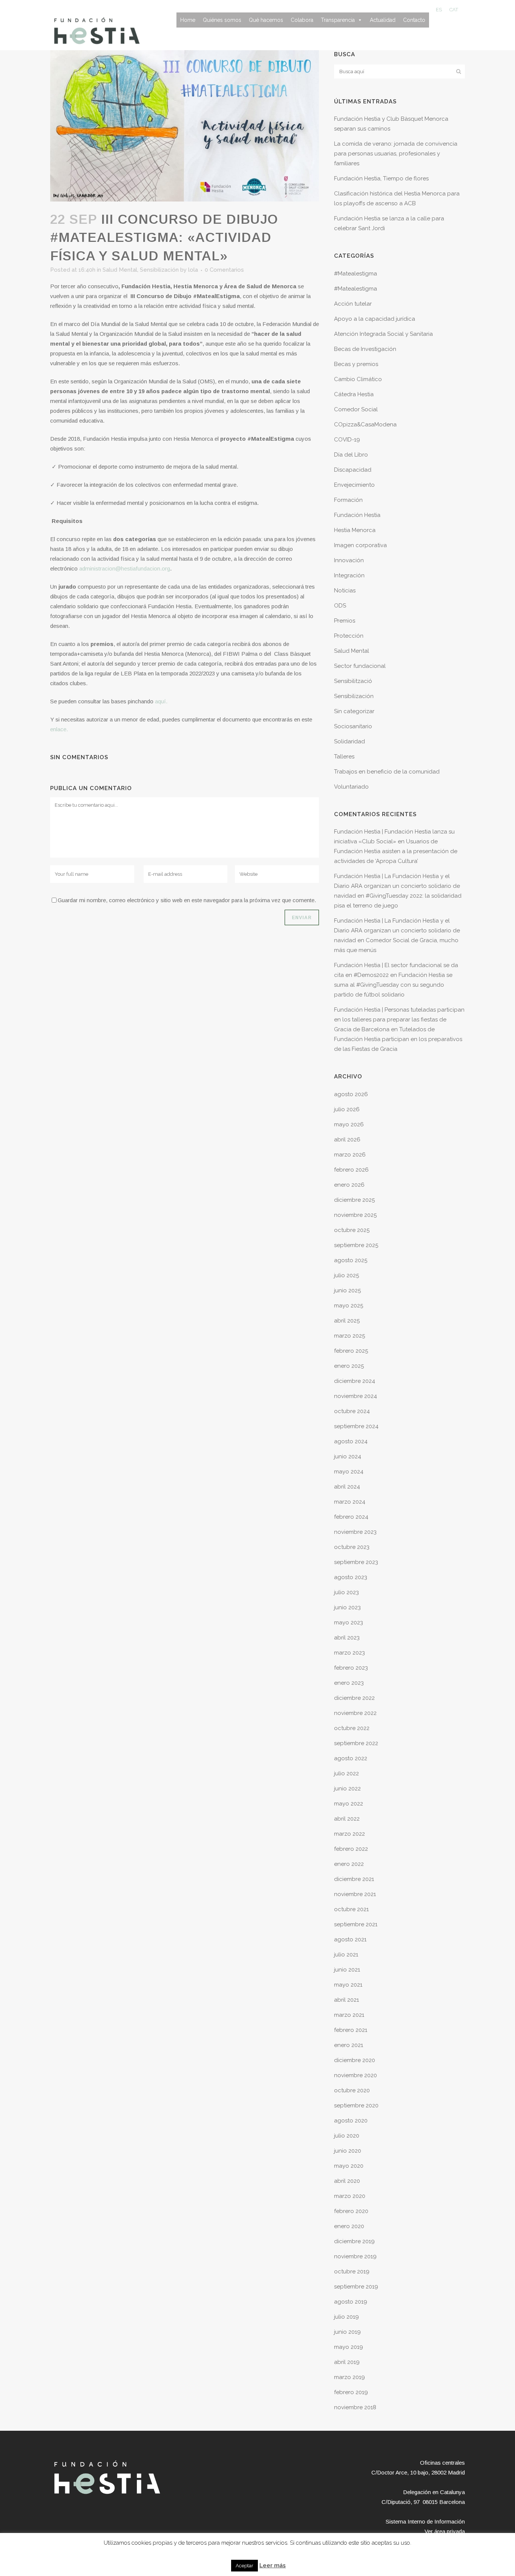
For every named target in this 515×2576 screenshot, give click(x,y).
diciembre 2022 (354, 1698)
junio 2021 (347, 1970)
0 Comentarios (224, 270)
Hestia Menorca (355, 530)
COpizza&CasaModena (365, 424)
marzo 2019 (349, 2377)
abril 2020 (347, 2181)
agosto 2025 (351, 1260)
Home (188, 20)
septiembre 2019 (356, 2287)
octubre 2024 (352, 1411)
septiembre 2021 (356, 1924)
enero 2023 (349, 1683)
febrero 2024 (351, 1517)
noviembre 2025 (355, 1215)
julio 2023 (346, 1592)
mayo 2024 (349, 1472)
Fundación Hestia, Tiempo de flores (381, 178)
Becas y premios (356, 364)
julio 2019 (346, 2317)
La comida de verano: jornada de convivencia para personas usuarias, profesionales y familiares (396, 154)
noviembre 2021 (355, 1894)
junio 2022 (347, 1789)
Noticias (345, 591)
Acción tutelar (353, 304)
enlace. (59, 729)
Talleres (344, 757)
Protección (349, 636)
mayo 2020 (349, 2166)
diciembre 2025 (354, 1200)
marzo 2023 (349, 1653)
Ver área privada (445, 2531)
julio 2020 (347, 2136)
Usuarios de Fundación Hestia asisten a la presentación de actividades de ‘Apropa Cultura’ (396, 851)
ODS (340, 606)
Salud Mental (120, 270)
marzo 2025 (349, 1336)
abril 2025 (347, 1321)
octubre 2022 (352, 1728)
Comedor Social (356, 409)
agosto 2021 (350, 1939)
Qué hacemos (266, 20)
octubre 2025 (352, 1230)
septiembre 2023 (356, 1562)
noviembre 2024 (356, 1396)
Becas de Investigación (365, 349)
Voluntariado (351, 787)
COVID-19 (347, 440)
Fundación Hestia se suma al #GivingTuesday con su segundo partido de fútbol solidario (393, 985)
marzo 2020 (350, 2196)
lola (193, 270)
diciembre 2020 (355, 2060)
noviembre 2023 (355, 1532)
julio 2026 (347, 1109)
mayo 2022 (349, 1804)
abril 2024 (347, 1487)
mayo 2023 (349, 1622)
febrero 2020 (351, 2211)
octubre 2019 (352, 2271)
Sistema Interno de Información (425, 2521)
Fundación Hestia (357, 515)
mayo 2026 (349, 1124)
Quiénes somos (222, 20)
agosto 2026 (351, 1094)
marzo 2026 (350, 1155)
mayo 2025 (349, 1306)
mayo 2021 (348, 1985)
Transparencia (338, 20)
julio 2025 (346, 1275)
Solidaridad (349, 741)
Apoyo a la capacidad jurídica (375, 319)
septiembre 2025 (356, 1245)
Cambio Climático (358, 379)
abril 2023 (347, 1638)
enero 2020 (349, 2226)
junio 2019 (347, 2332)
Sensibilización (159, 270)
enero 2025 (349, 1366)
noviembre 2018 (355, 2407)
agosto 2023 (351, 1577)
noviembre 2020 (356, 2075)
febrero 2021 (351, 2030)
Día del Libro (351, 455)
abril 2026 (347, 1140)
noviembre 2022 (355, 1713)
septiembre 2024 (356, 1426)
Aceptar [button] (244, 2566)
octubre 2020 (352, 2090)
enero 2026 (349, 1185)
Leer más (273, 2565)
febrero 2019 (351, 2392)
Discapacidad (353, 470)
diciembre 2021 (354, 1879)
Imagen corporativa (360, 545)
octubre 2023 (352, 1547)
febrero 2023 (351, 1668)
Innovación (349, 560)
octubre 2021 (351, 1909)
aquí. (161, 701)
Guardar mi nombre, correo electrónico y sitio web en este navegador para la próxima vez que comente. (187, 900)
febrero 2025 (351, 1351)
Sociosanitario (353, 726)
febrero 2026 (351, 1170)
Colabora (302, 20)
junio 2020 (348, 2151)
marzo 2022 (349, 1834)
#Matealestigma (356, 274)
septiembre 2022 (356, 1743)
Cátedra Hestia (354, 394)
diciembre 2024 (355, 1381)
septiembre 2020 (356, 2105)
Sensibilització (353, 681)
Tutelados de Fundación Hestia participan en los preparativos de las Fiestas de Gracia (398, 1039)
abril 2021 (346, 2000)
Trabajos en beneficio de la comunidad (387, 772)
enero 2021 (349, 2045)
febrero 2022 (351, 1849)
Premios (345, 621)
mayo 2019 (349, 2347)
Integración (349, 575)
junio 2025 (347, 1290)
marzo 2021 (349, 2015)
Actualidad (383, 20)
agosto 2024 (351, 1441)
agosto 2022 (351, 1758)
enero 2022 (349, 1864)
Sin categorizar (354, 711)
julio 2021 (346, 1955)
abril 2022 (347, 1819)
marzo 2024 (350, 1502)
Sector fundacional (360, 666)
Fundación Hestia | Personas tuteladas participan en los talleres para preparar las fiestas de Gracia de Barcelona (399, 1020)
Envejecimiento (354, 485)
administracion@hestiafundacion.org (125, 568)
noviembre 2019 (355, 2256)
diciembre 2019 (354, 2241)
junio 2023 (347, 1607)
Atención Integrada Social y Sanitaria (383, 334)
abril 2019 (347, 2362)
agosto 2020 (351, 2121)
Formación (348, 500)
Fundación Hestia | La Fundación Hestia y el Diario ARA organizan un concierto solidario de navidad (397, 886)
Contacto (414, 20)
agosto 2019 (351, 2302)
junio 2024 (348, 1456)
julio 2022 (346, 1773)
